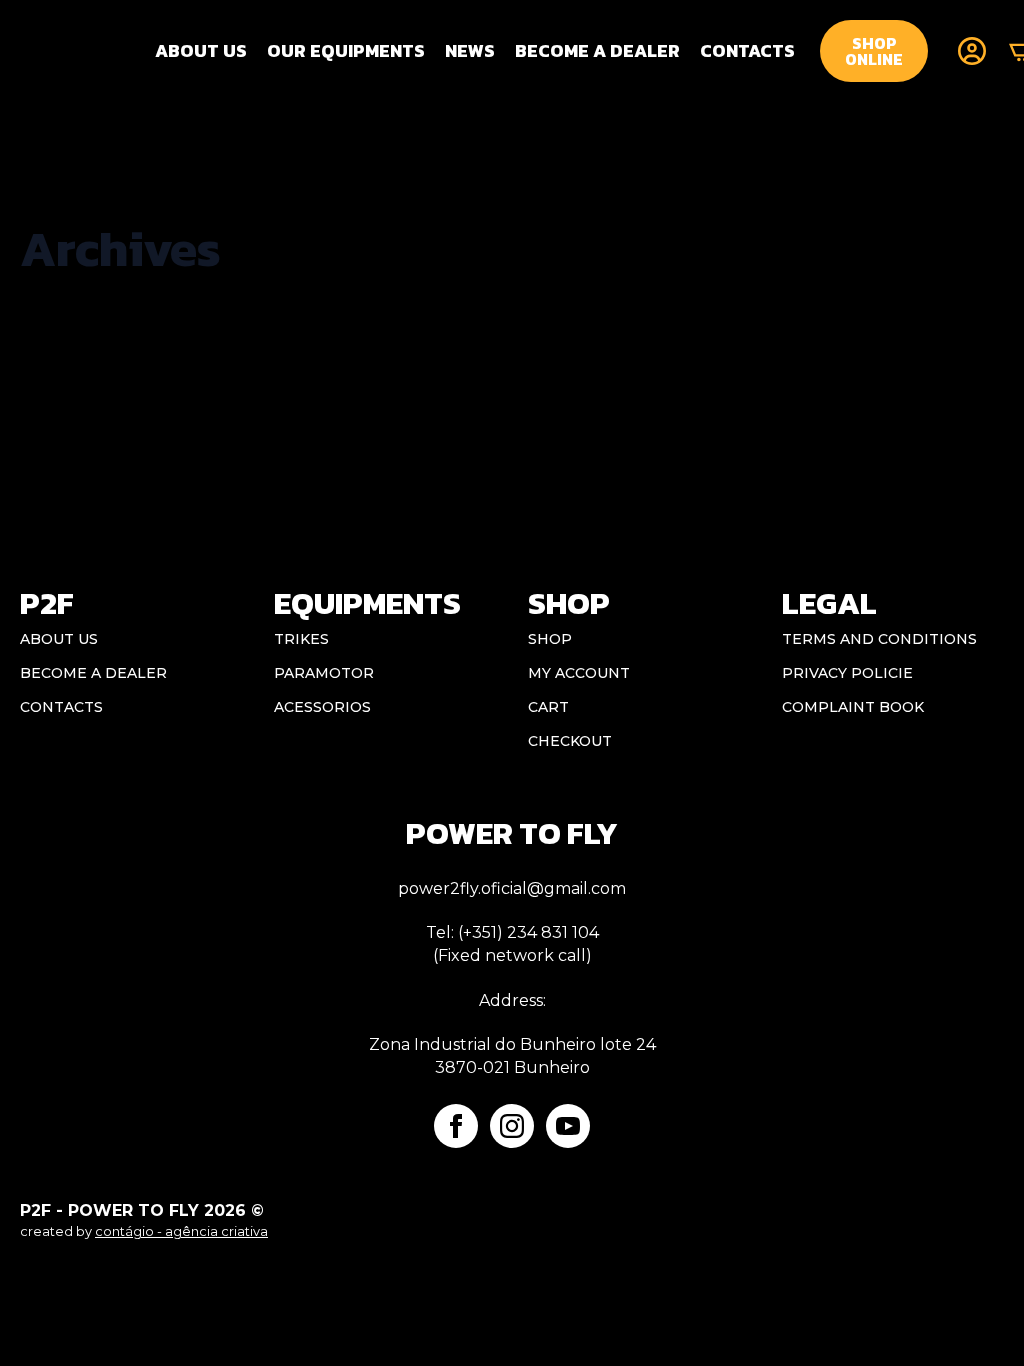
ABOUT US (59, 639)
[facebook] (456, 1126)
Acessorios (322, 707)
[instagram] (512, 1126)
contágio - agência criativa (181, 1231)
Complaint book (853, 707)
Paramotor (324, 673)
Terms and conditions (879, 639)
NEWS (470, 50)
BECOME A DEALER (597, 50)
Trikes (301, 639)
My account (579, 673)
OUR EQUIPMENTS (346, 50)
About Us (201, 50)
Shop (550, 639)
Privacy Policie (847, 673)
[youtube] (568, 1126)
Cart (548, 707)
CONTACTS (747, 50)
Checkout (570, 741)
